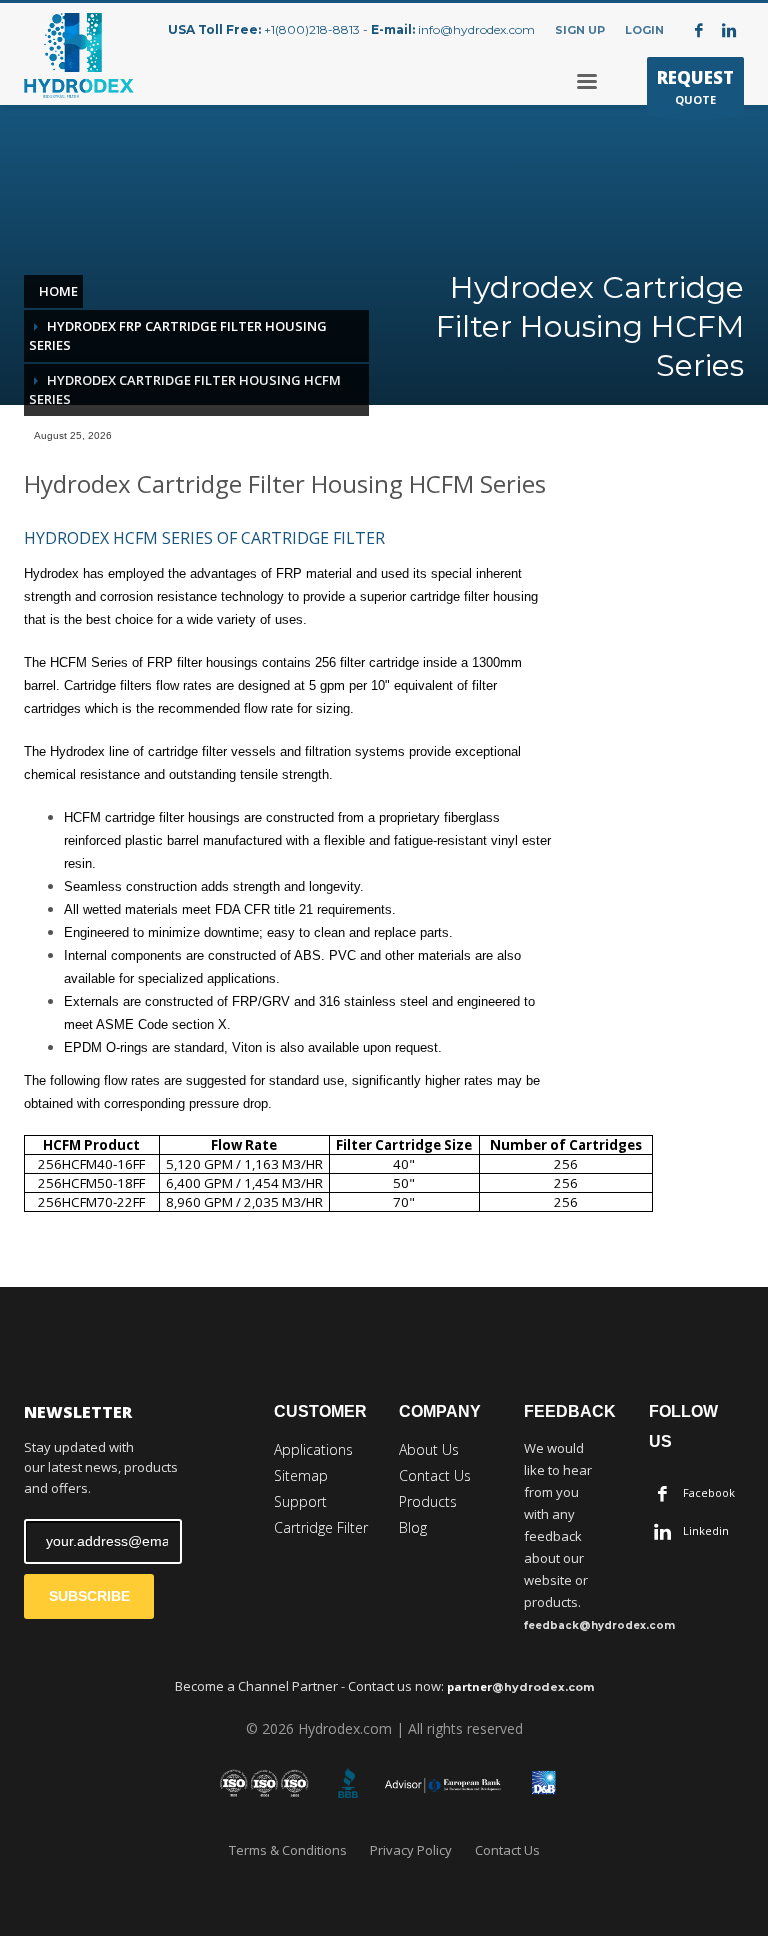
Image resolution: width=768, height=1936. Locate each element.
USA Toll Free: (214, 29)
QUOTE (695, 86)
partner (520, 1686)
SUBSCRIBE (89, 1596)
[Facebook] (699, 30)
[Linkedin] (729, 30)
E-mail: (393, 29)
